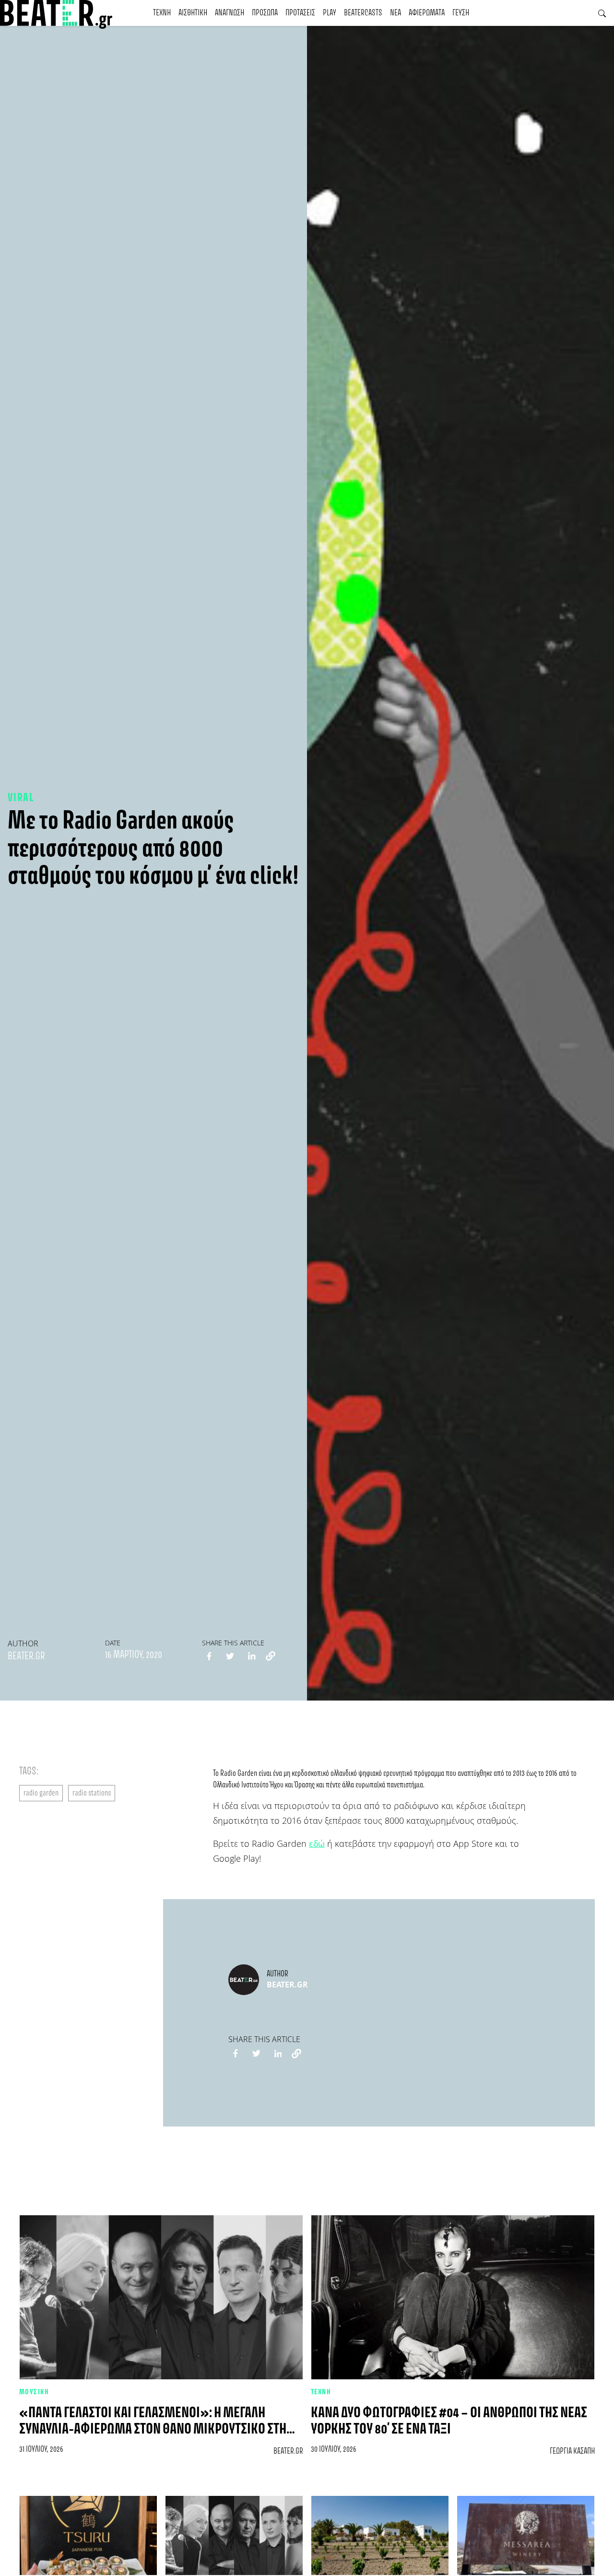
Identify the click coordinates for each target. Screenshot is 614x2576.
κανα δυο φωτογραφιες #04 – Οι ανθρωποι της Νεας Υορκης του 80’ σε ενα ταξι (449, 2421)
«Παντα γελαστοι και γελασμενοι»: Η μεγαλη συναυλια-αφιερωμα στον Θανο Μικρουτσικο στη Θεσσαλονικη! (153, 2429)
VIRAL (21, 798)
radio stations (92, 1793)
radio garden (41, 1793)
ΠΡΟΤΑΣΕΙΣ (300, 13)
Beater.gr (26, 1656)
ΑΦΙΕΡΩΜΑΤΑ (427, 13)
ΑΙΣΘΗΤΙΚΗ (193, 13)
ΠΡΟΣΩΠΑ (265, 13)
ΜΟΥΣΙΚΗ (34, 2392)
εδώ (317, 1843)
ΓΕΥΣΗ (461, 13)
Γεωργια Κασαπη (572, 2451)
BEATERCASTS (363, 13)
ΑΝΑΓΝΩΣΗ (230, 13)
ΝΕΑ (396, 13)
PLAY (330, 13)
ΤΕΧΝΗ (162, 13)
